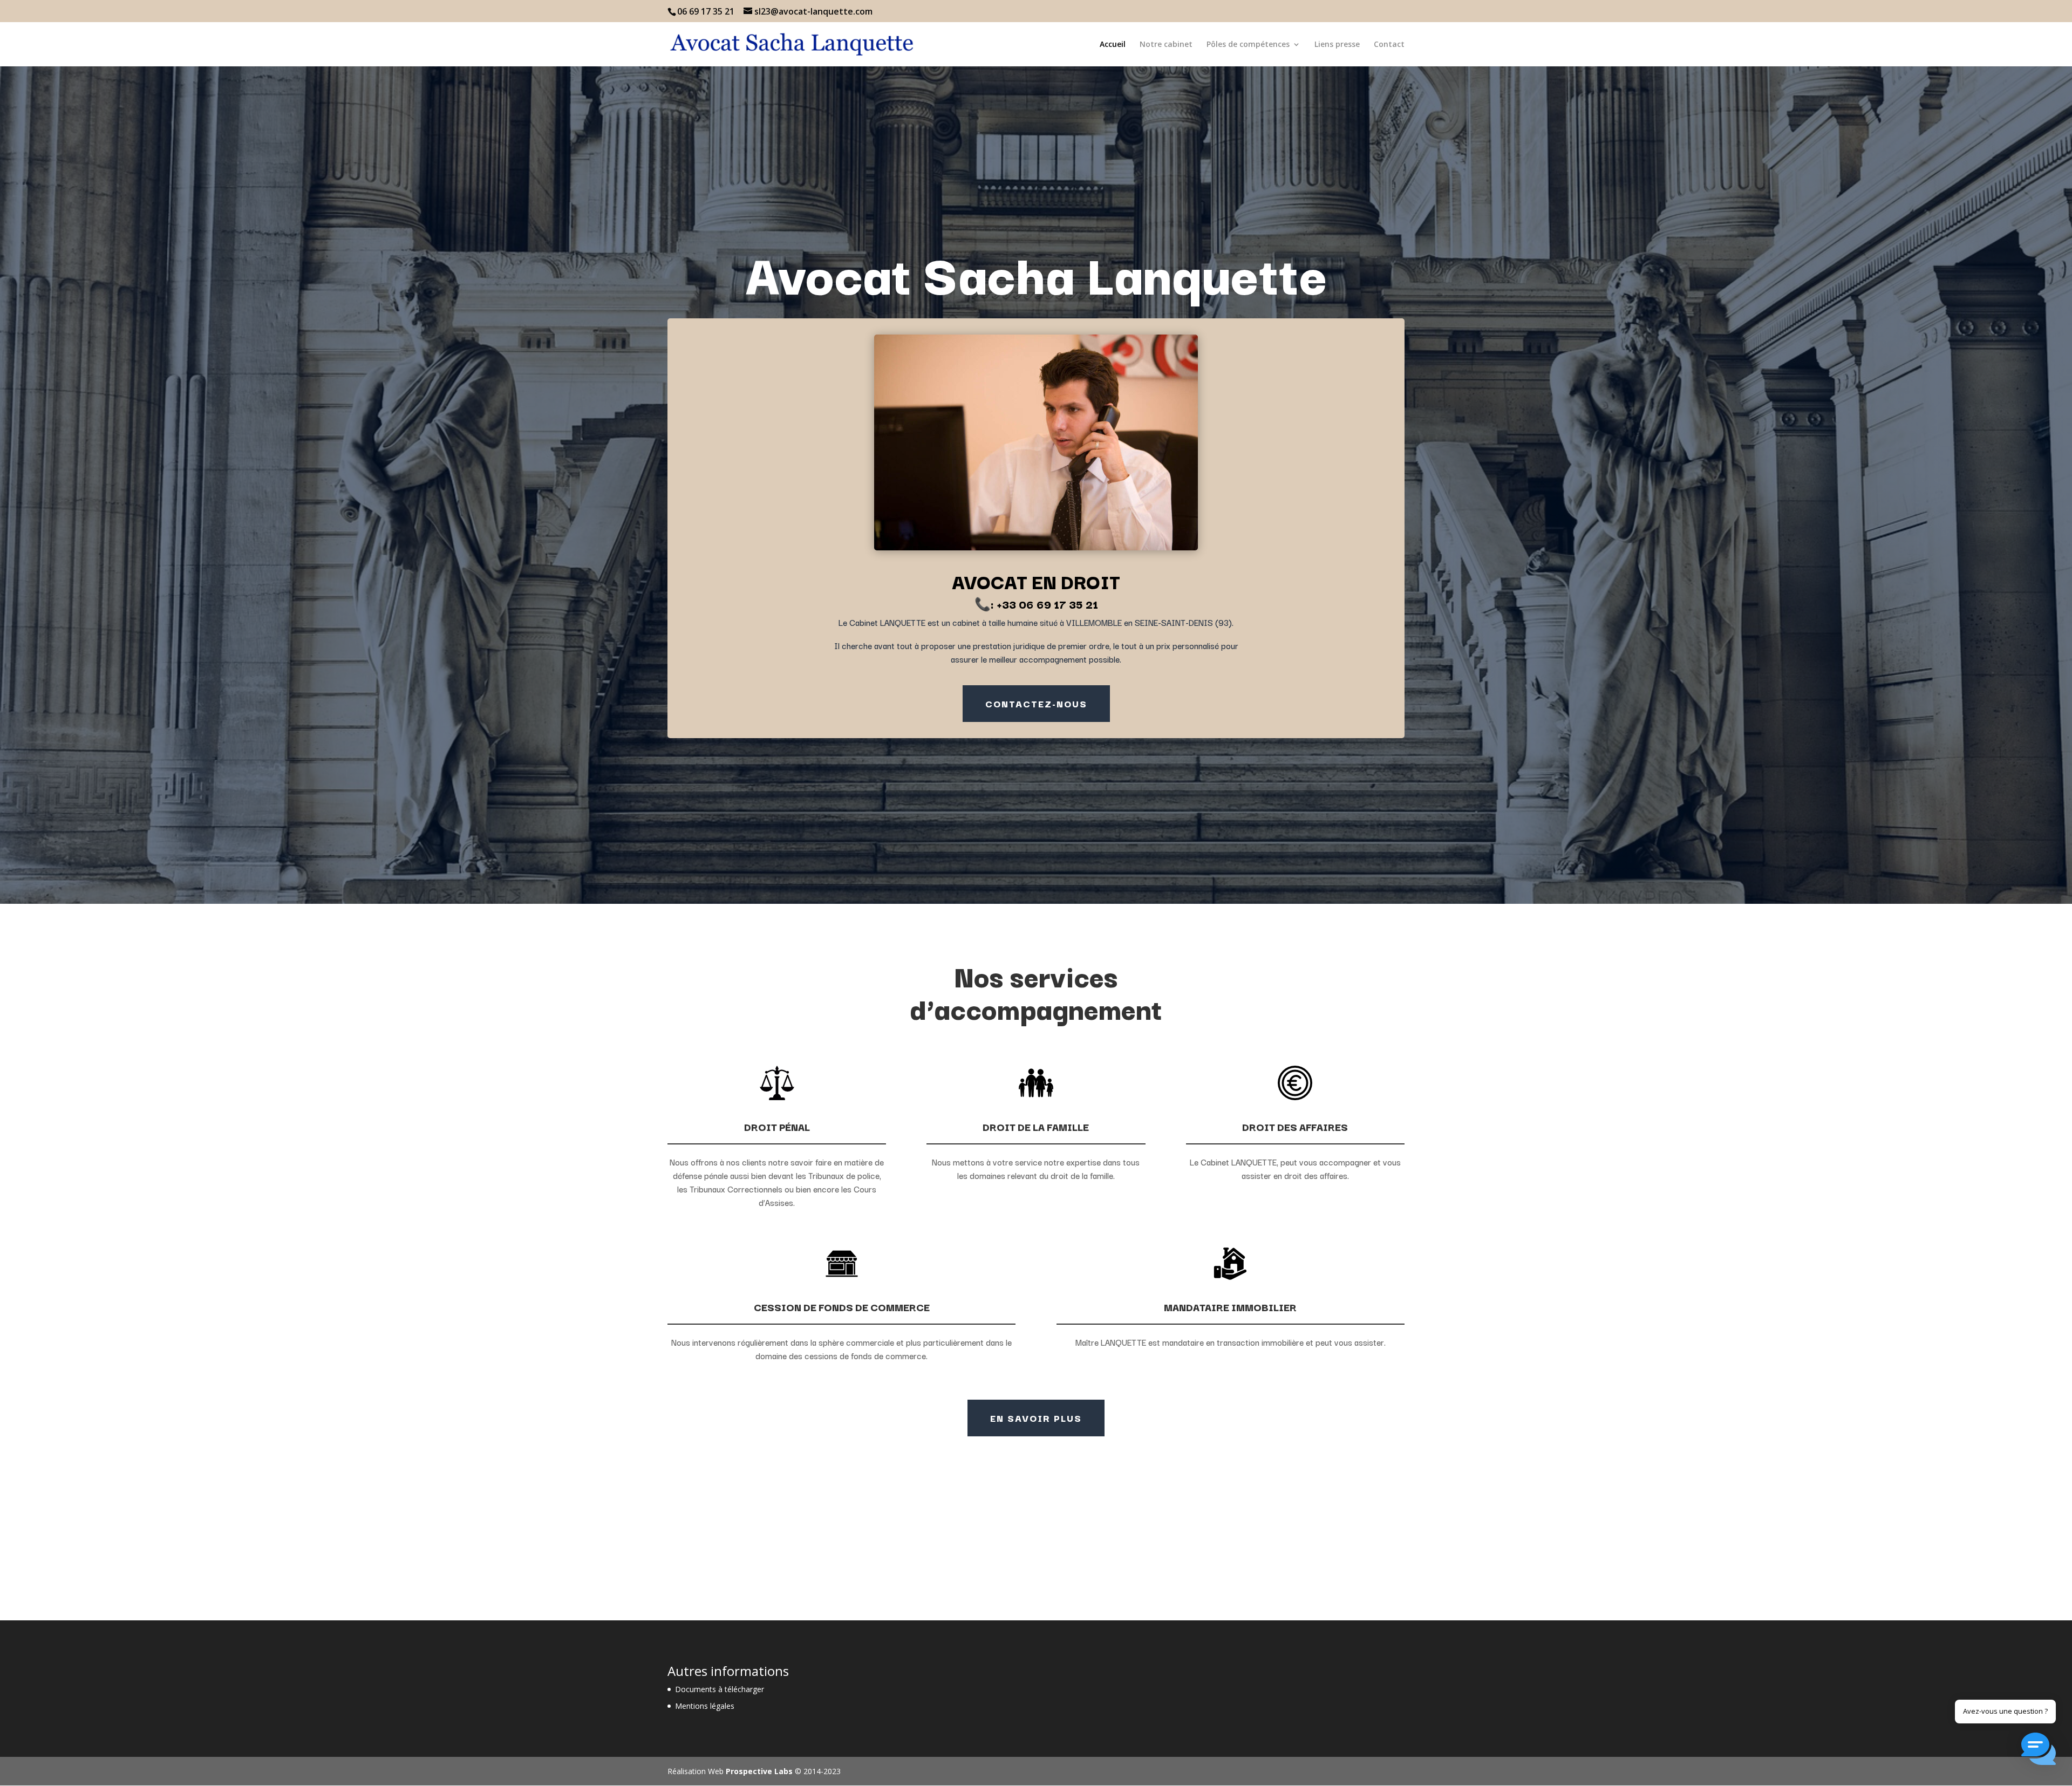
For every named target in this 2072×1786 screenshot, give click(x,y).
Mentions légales (705, 1706)
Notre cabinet (1166, 45)
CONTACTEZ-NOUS (1036, 703)
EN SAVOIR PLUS (1036, 1418)
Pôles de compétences (1248, 45)
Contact (1389, 45)
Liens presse (1337, 45)
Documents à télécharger (720, 1689)
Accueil (1113, 45)
